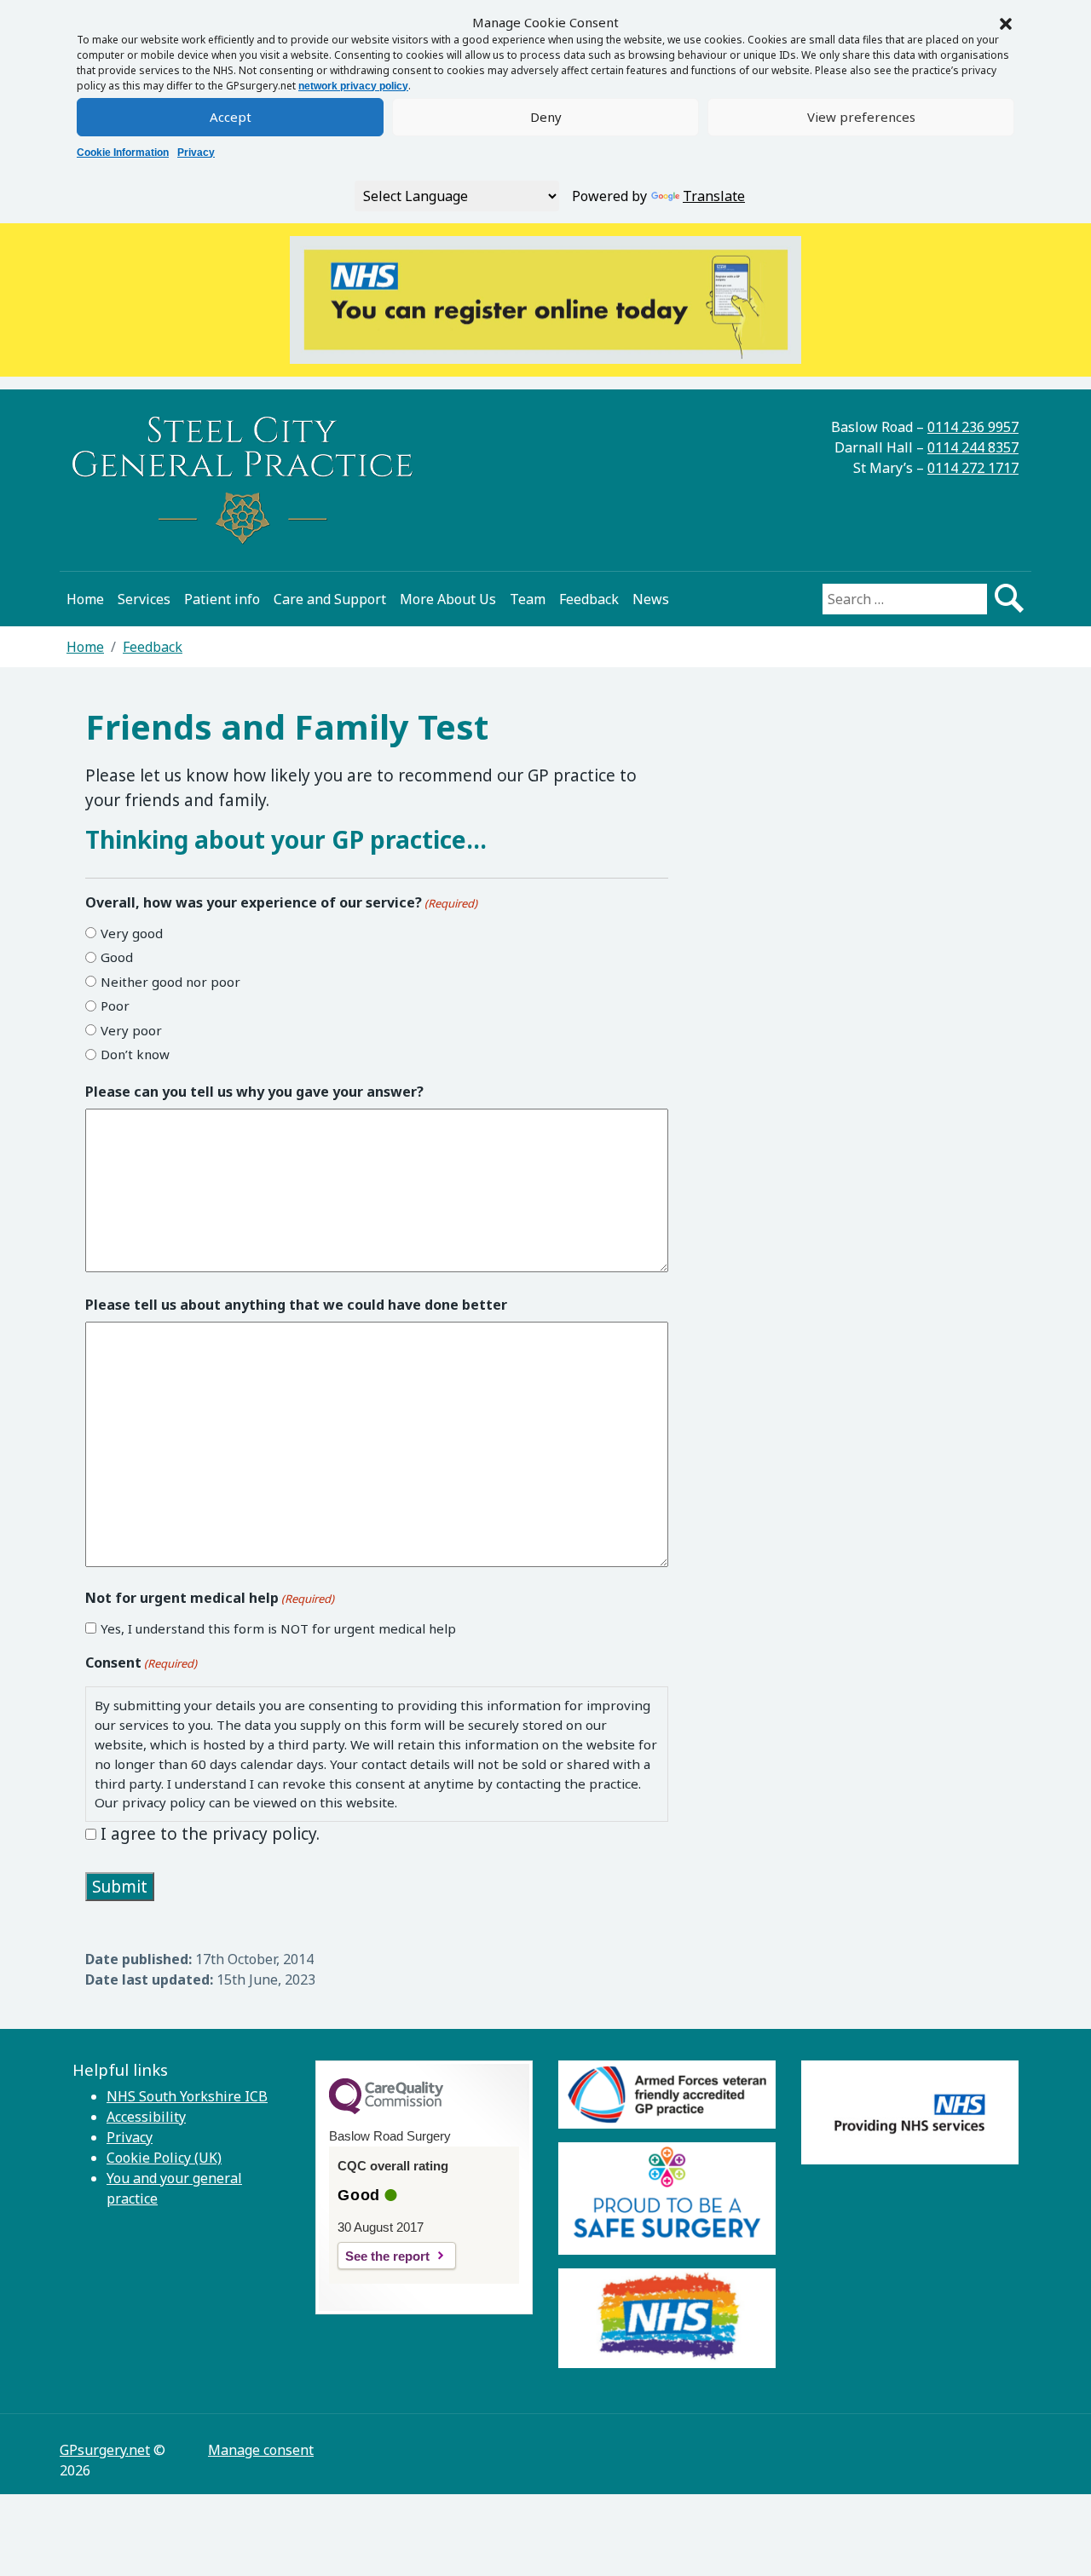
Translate (714, 196)
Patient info (222, 599)
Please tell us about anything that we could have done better (296, 1305)
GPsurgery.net (105, 2450)
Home (85, 599)
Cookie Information (123, 153)
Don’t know (135, 1054)
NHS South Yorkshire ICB (187, 2096)
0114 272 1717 (973, 468)
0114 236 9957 (973, 427)
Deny (546, 117)
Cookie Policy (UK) (164, 2158)
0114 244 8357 (973, 447)
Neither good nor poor (170, 982)
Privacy (196, 153)
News (651, 599)
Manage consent (261, 2450)
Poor (115, 1006)
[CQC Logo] (386, 2110)
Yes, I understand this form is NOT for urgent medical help (278, 1628)
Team (528, 599)
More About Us (448, 599)
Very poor (131, 1030)
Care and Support (330, 599)
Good (117, 957)
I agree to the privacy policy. (210, 1834)
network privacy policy (353, 86)
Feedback (589, 599)
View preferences (861, 117)
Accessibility (146, 2117)
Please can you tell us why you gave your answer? (254, 1092)
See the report (387, 2256)
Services (144, 599)
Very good (132, 933)
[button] (1006, 22)
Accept (231, 117)
